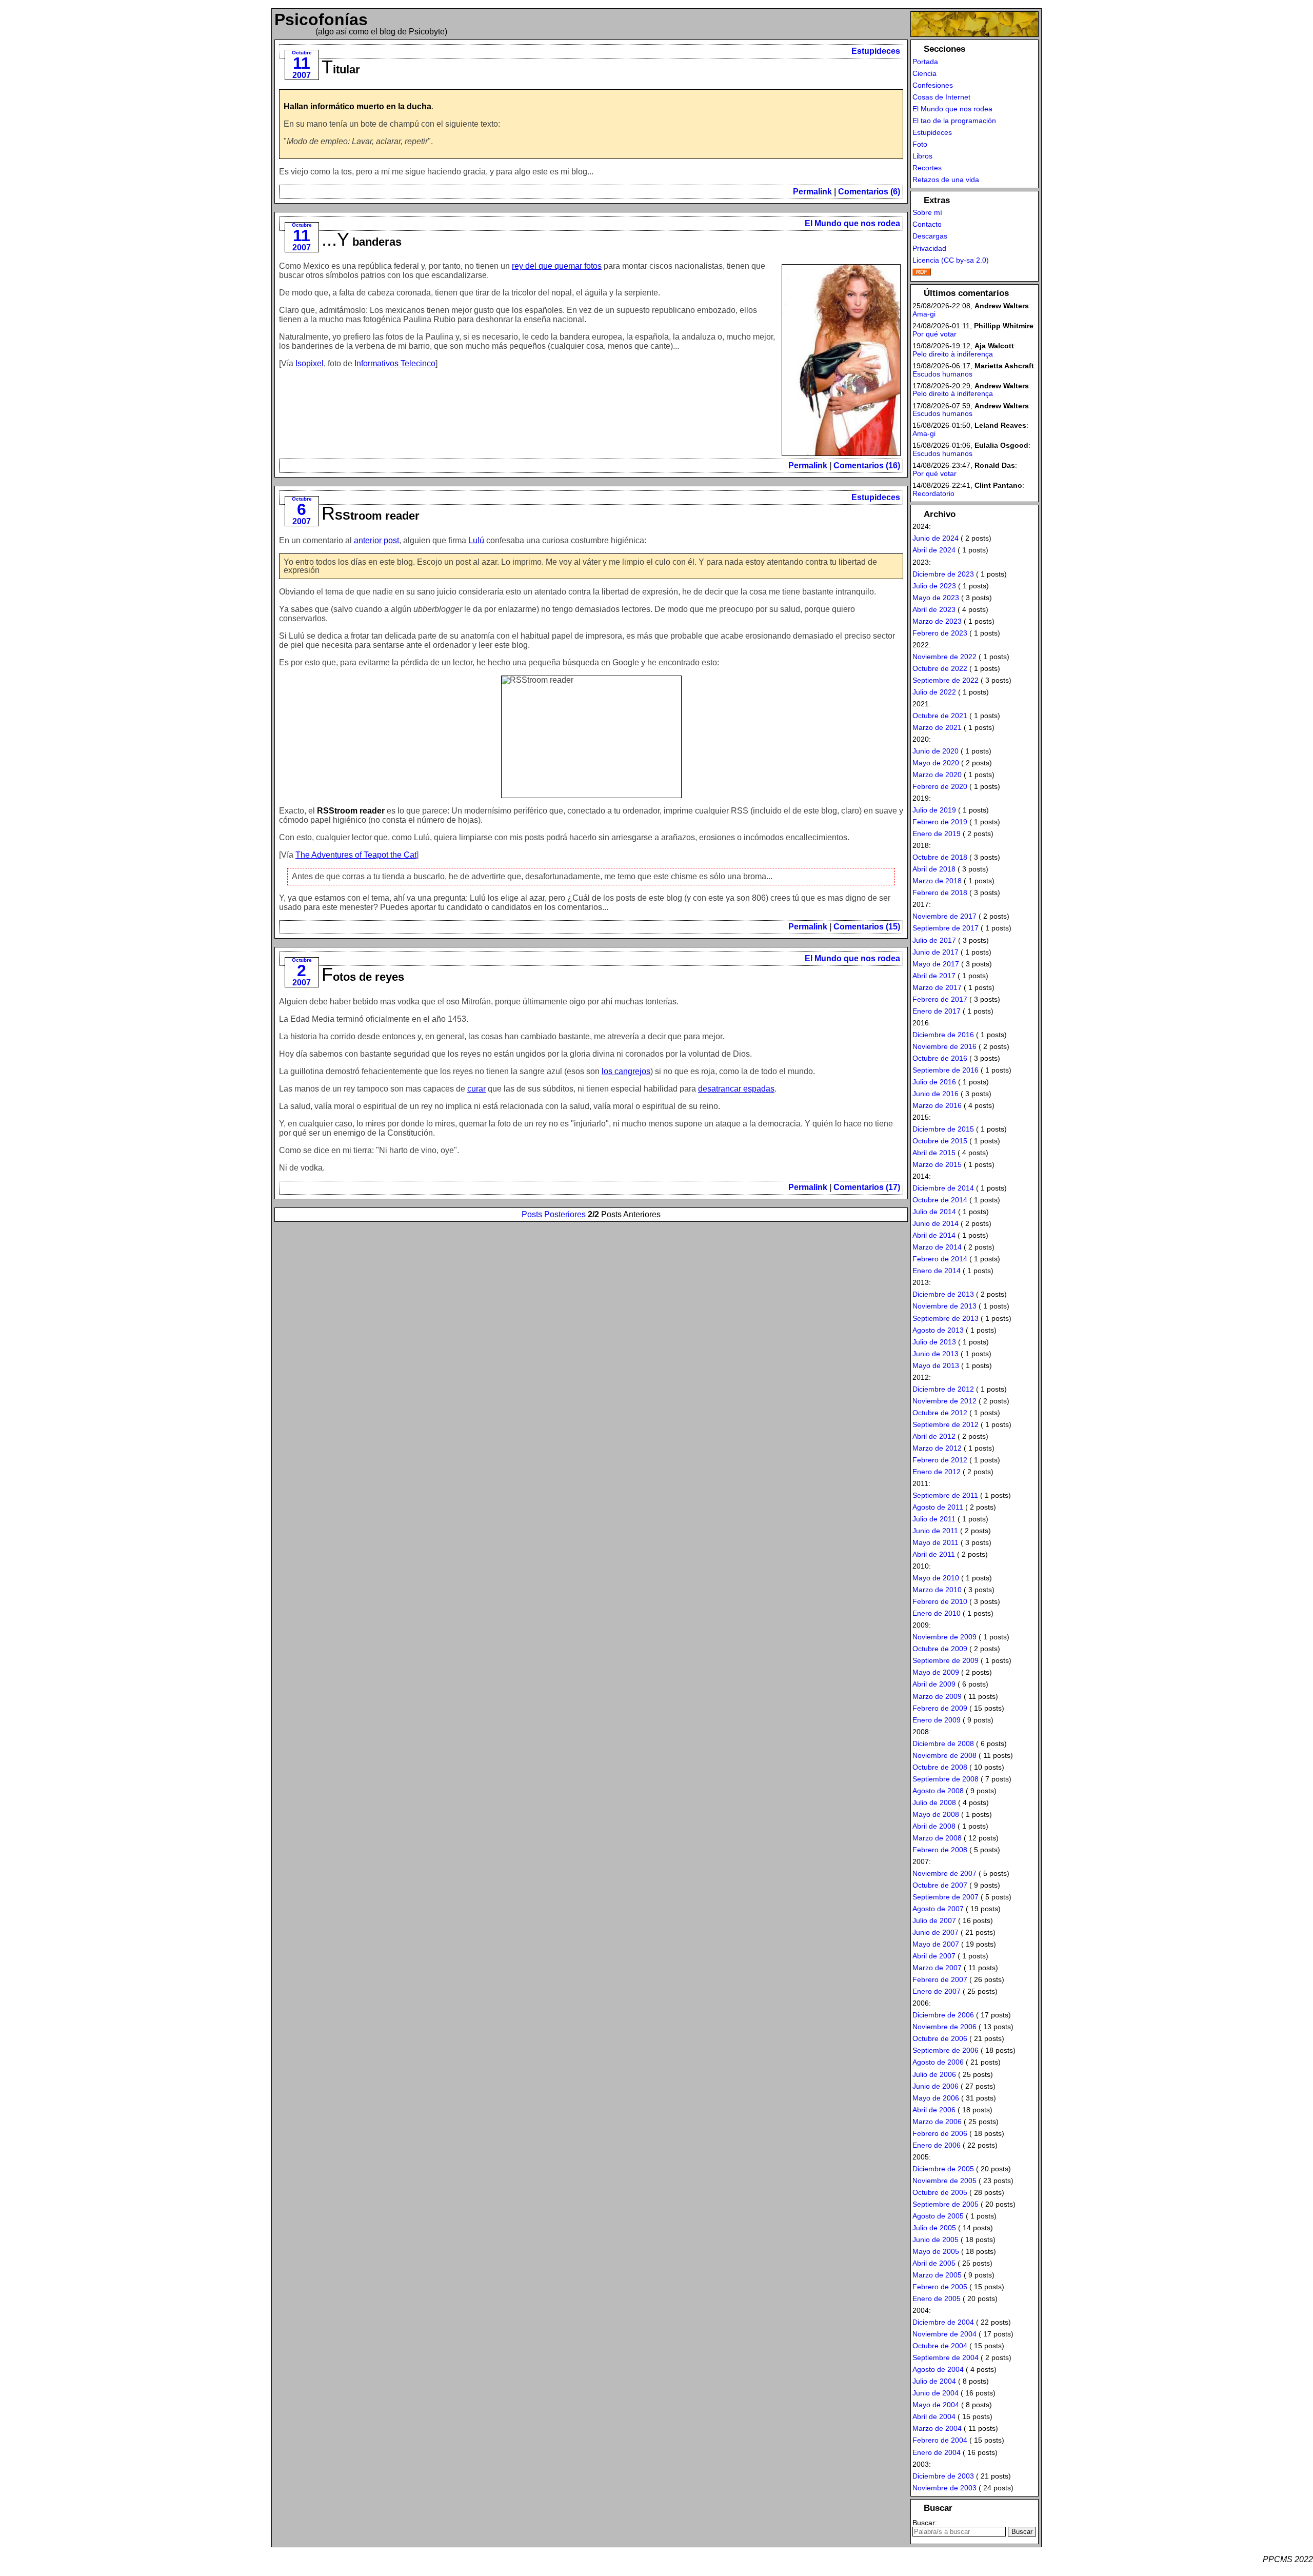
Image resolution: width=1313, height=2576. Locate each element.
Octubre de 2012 (940, 1413)
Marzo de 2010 (937, 1590)
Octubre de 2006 (940, 2038)
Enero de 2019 (937, 834)
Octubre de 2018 (940, 857)
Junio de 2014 (936, 1223)
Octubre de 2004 (940, 2346)
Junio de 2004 (936, 2393)
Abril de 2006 (934, 2110)
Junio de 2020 (936, 751)
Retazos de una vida (946, 180)
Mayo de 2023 (936, 598)
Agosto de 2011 (938, 1507)
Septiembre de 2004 (946, 2357)
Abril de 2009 (934, 1684)
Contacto (927, 224)
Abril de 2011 (934, 1554)
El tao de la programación (954, 121)
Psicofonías (321, 19)
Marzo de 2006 (937, 2122)
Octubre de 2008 (940, 1767)
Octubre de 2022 (940, 668)
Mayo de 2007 (936, 1944)
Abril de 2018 (934, 869)
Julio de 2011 (934, 1519)
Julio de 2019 (934, 810)
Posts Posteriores (554, 1214)
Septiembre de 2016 (946, 1070)
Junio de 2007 (936, 1932)
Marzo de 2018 (937, 881)
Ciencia (924, 73)
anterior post (376, 540)
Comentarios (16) (867, 465)
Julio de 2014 (934, 1212)
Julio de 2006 (934, 2074)
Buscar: (925, 2523)
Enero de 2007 (937, 1991)
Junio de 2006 (936, 2086)
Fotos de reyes (363, 977)
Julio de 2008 (934, 1802)
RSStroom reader (371, 516)
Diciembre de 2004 (943, 2322)
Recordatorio (933, 493)
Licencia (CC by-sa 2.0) (951, 260)
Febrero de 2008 (940, 1850)
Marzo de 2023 (937, 621)
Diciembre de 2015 (943, 1129)
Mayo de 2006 (936, 2098)
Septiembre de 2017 (946, 928)
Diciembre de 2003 (943, 2476)
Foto (920, 144)
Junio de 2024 (936, 538)
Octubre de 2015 (940, 1141)
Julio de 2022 (934, 692)
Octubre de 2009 (940, 1649)
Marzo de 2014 (937, 1247)
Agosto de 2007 (938, 1909)
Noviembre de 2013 (944, 1306)
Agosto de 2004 (938, 2369)
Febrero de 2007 (940, 1979)
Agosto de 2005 (938, 2216)
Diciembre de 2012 (943, 1389)
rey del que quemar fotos (557, 266)
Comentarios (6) (869, 192)
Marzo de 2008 (937, 1838)
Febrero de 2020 (940, 786)
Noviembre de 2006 (944, 2027)
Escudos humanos (942, 374)
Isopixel (310, 363)
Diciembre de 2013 (943, 1294)
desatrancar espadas (736, 1089)
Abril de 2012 (934, 1436)
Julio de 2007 (934, 1920)
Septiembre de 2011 (945, 1495)
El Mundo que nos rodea (852, 223)
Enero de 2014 (937, 1271)
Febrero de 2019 (940, 822)
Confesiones (933, 85)
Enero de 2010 (937, 1613)
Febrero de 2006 (940, 2133)
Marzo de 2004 (937, 2428)
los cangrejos (626, 1071)
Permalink (812, 192)
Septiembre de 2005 (946, 2204)
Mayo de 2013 (936, 1365)
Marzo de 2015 (937, 1164)
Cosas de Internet (941, 97)
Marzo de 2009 (937, 1696)
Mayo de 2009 (936, 1672)
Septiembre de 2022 (946, 680)
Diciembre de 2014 (943, 1188)
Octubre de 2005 (940, 2192)
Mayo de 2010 (936, 1578)
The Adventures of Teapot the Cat (356, 855)
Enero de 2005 (937, 2298)
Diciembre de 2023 (943, 574)
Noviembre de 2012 (944, 1401)
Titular (341, 70)
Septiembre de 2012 (946, 1424)
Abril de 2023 (934, 609)
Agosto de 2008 (938, 1791)
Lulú (476, 540)
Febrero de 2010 (940, 1601)
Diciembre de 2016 (943, 1035)
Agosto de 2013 (938, 1330)
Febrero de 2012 (940, 1460)
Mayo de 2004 (936, 2405)
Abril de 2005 (934, 2263)
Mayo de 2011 (936, 1542)
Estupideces (876, 51)
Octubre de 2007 (940, 1885)
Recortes (927, 168)
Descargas (930, 236)
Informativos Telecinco (395, 363)
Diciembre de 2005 (943, 2169)
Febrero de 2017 (940, 999)
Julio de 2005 (934, 2228)
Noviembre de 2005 (944, 2181)
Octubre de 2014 (940, 1200)
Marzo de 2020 (937, 775)
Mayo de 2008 (936, 1814)
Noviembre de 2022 (944, 657)
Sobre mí (927, 212)
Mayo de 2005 (936, 2251)
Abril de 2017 (934, 976)
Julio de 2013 (934, 1342)
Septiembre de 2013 (946, 1318)
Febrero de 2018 (940, 893)
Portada (925, 62)
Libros (922, 156)
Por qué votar (934, 334)
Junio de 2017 (936, 952)
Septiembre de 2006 (946, 2050)
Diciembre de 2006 (943, 2015)
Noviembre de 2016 (944, 1046)
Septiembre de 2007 (946, 1897)
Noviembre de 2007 (944, 1873)
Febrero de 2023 (940, 633)
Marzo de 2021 (937, 727)
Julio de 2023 (934, 586)
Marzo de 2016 (937, 1105)
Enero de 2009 (937, 1720)
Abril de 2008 (934, 1826)
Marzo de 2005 (937, 2275)
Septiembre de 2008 (946, 1779)
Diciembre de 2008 (943, 1743)
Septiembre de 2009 (946, 1660)
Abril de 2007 (934, 1956)
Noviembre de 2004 (944, 2334)
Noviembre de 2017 (944, 916)
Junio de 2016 (936, 1094)
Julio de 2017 (934, 940)
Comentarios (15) (867, 927)
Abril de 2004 (934, 2416)
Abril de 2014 (934, 1235)
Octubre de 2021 (940, 716)
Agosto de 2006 (938, 2062)
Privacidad (929, 248)
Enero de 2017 (937, 1011)
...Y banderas (362, 242)
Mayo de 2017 (936, 964)
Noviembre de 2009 (944, 1637)
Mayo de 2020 (936, 763)
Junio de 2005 (936, 2240)
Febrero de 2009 (940, 1708)
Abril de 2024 (934, 550)
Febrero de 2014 (940, 1259)
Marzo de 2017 (937, 987)
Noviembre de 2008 (944, 1755)
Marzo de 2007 (937, 1968)
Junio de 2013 (936, 1354)
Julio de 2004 (934, 2381)
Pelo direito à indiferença (953, 354)
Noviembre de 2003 (944, 2488)
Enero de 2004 (937, 2452)
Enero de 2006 (937, 2145)
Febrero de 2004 (940, 2440)
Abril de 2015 (934, 1153)
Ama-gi (924, 314)
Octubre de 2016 (940, 1058)
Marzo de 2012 (937, 1448)
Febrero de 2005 (940, 2287)
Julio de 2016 (934, 1082)
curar (476, 1089)
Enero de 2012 (937, 1472)
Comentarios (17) (867, 1187)
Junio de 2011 (935, 1531)
